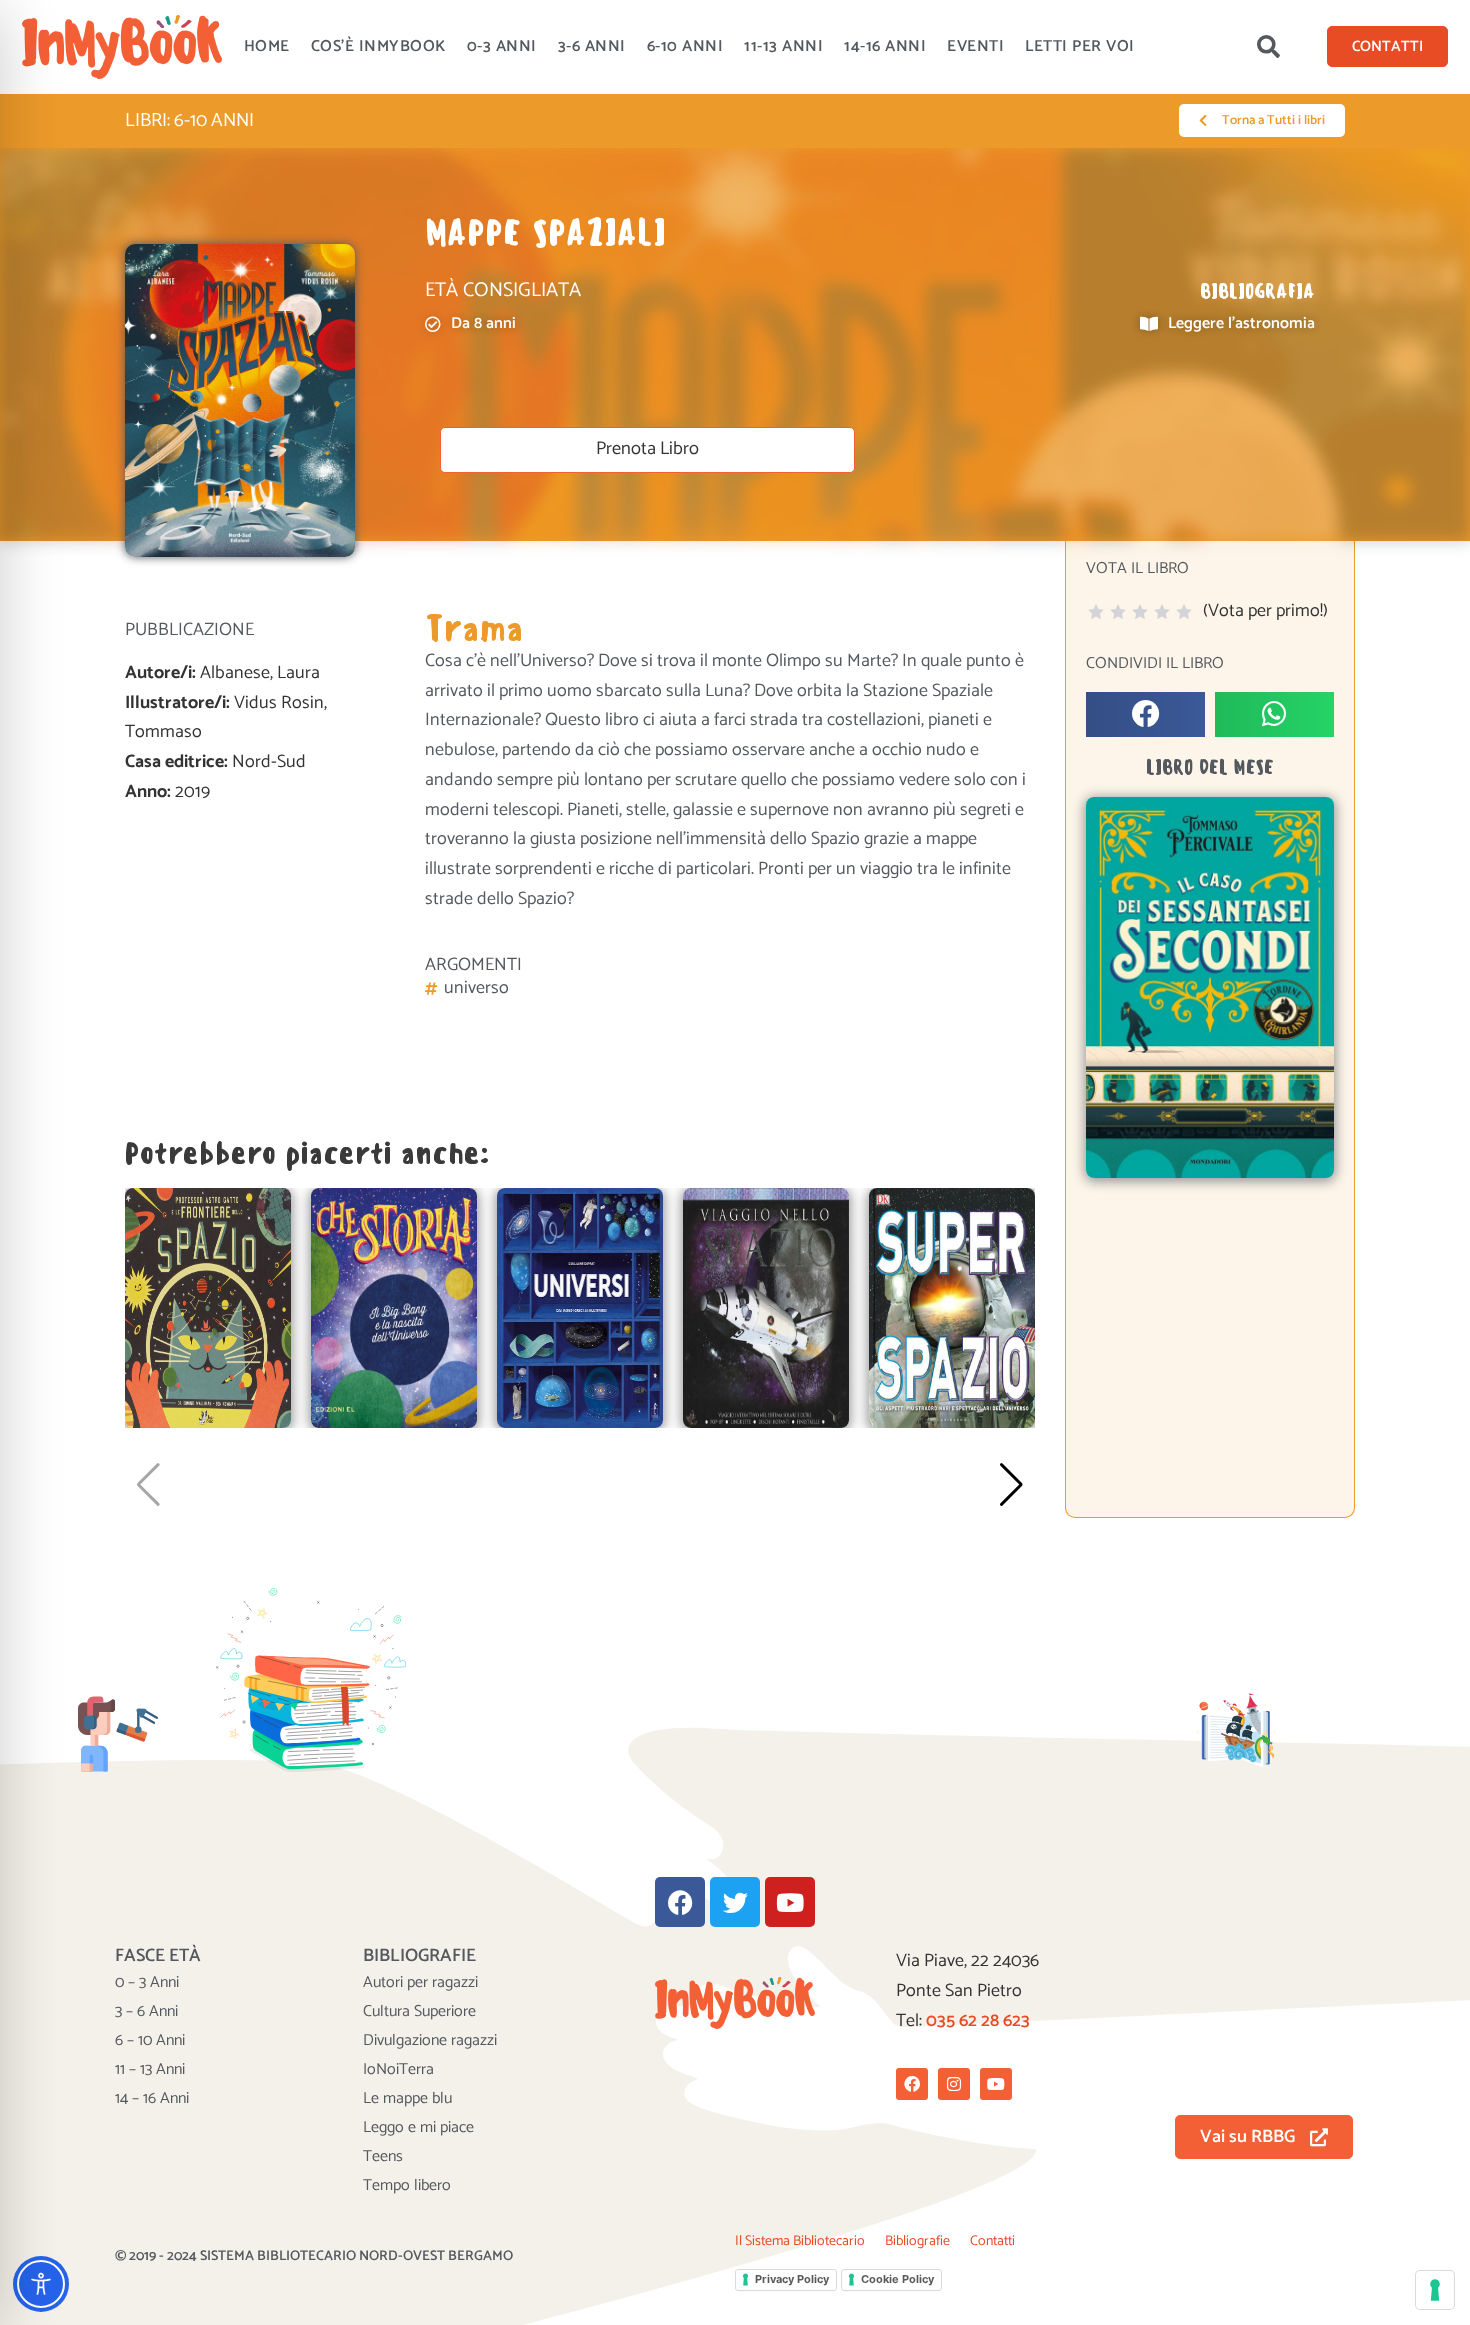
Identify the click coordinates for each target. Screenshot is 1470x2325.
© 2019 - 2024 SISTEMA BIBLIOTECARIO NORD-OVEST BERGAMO (314, 2256)
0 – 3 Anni (147, 1983)
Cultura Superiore (419, 2012)
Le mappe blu (407, 2099)
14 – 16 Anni (152, 2099)
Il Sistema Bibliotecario (800, 2241)
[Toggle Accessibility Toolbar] (41, 2284)
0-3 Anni (502, 46)
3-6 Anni (592, 46)
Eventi (975, 46)
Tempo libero (407, 2186)
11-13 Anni (783, 46)
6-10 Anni (685, 46)
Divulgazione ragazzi (430, 2041)
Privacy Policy (792, 2279)
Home (267, 46)
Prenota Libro (647, 449)
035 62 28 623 (978, 2021)
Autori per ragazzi (420, 1983)
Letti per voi (1080, 46)
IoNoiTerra (398, 2070)
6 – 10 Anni (150, 2041)
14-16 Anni (885, 46)
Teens (383, 2157)
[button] (1268, 47)
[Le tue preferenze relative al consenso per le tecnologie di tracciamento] (1435, 2290)
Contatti (992, 2241)
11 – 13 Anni (150, 2070)
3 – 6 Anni (146, 2012)
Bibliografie (917, 2241)
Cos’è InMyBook (378, 46)
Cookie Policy (897, 2279)
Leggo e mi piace (418, 2128)
